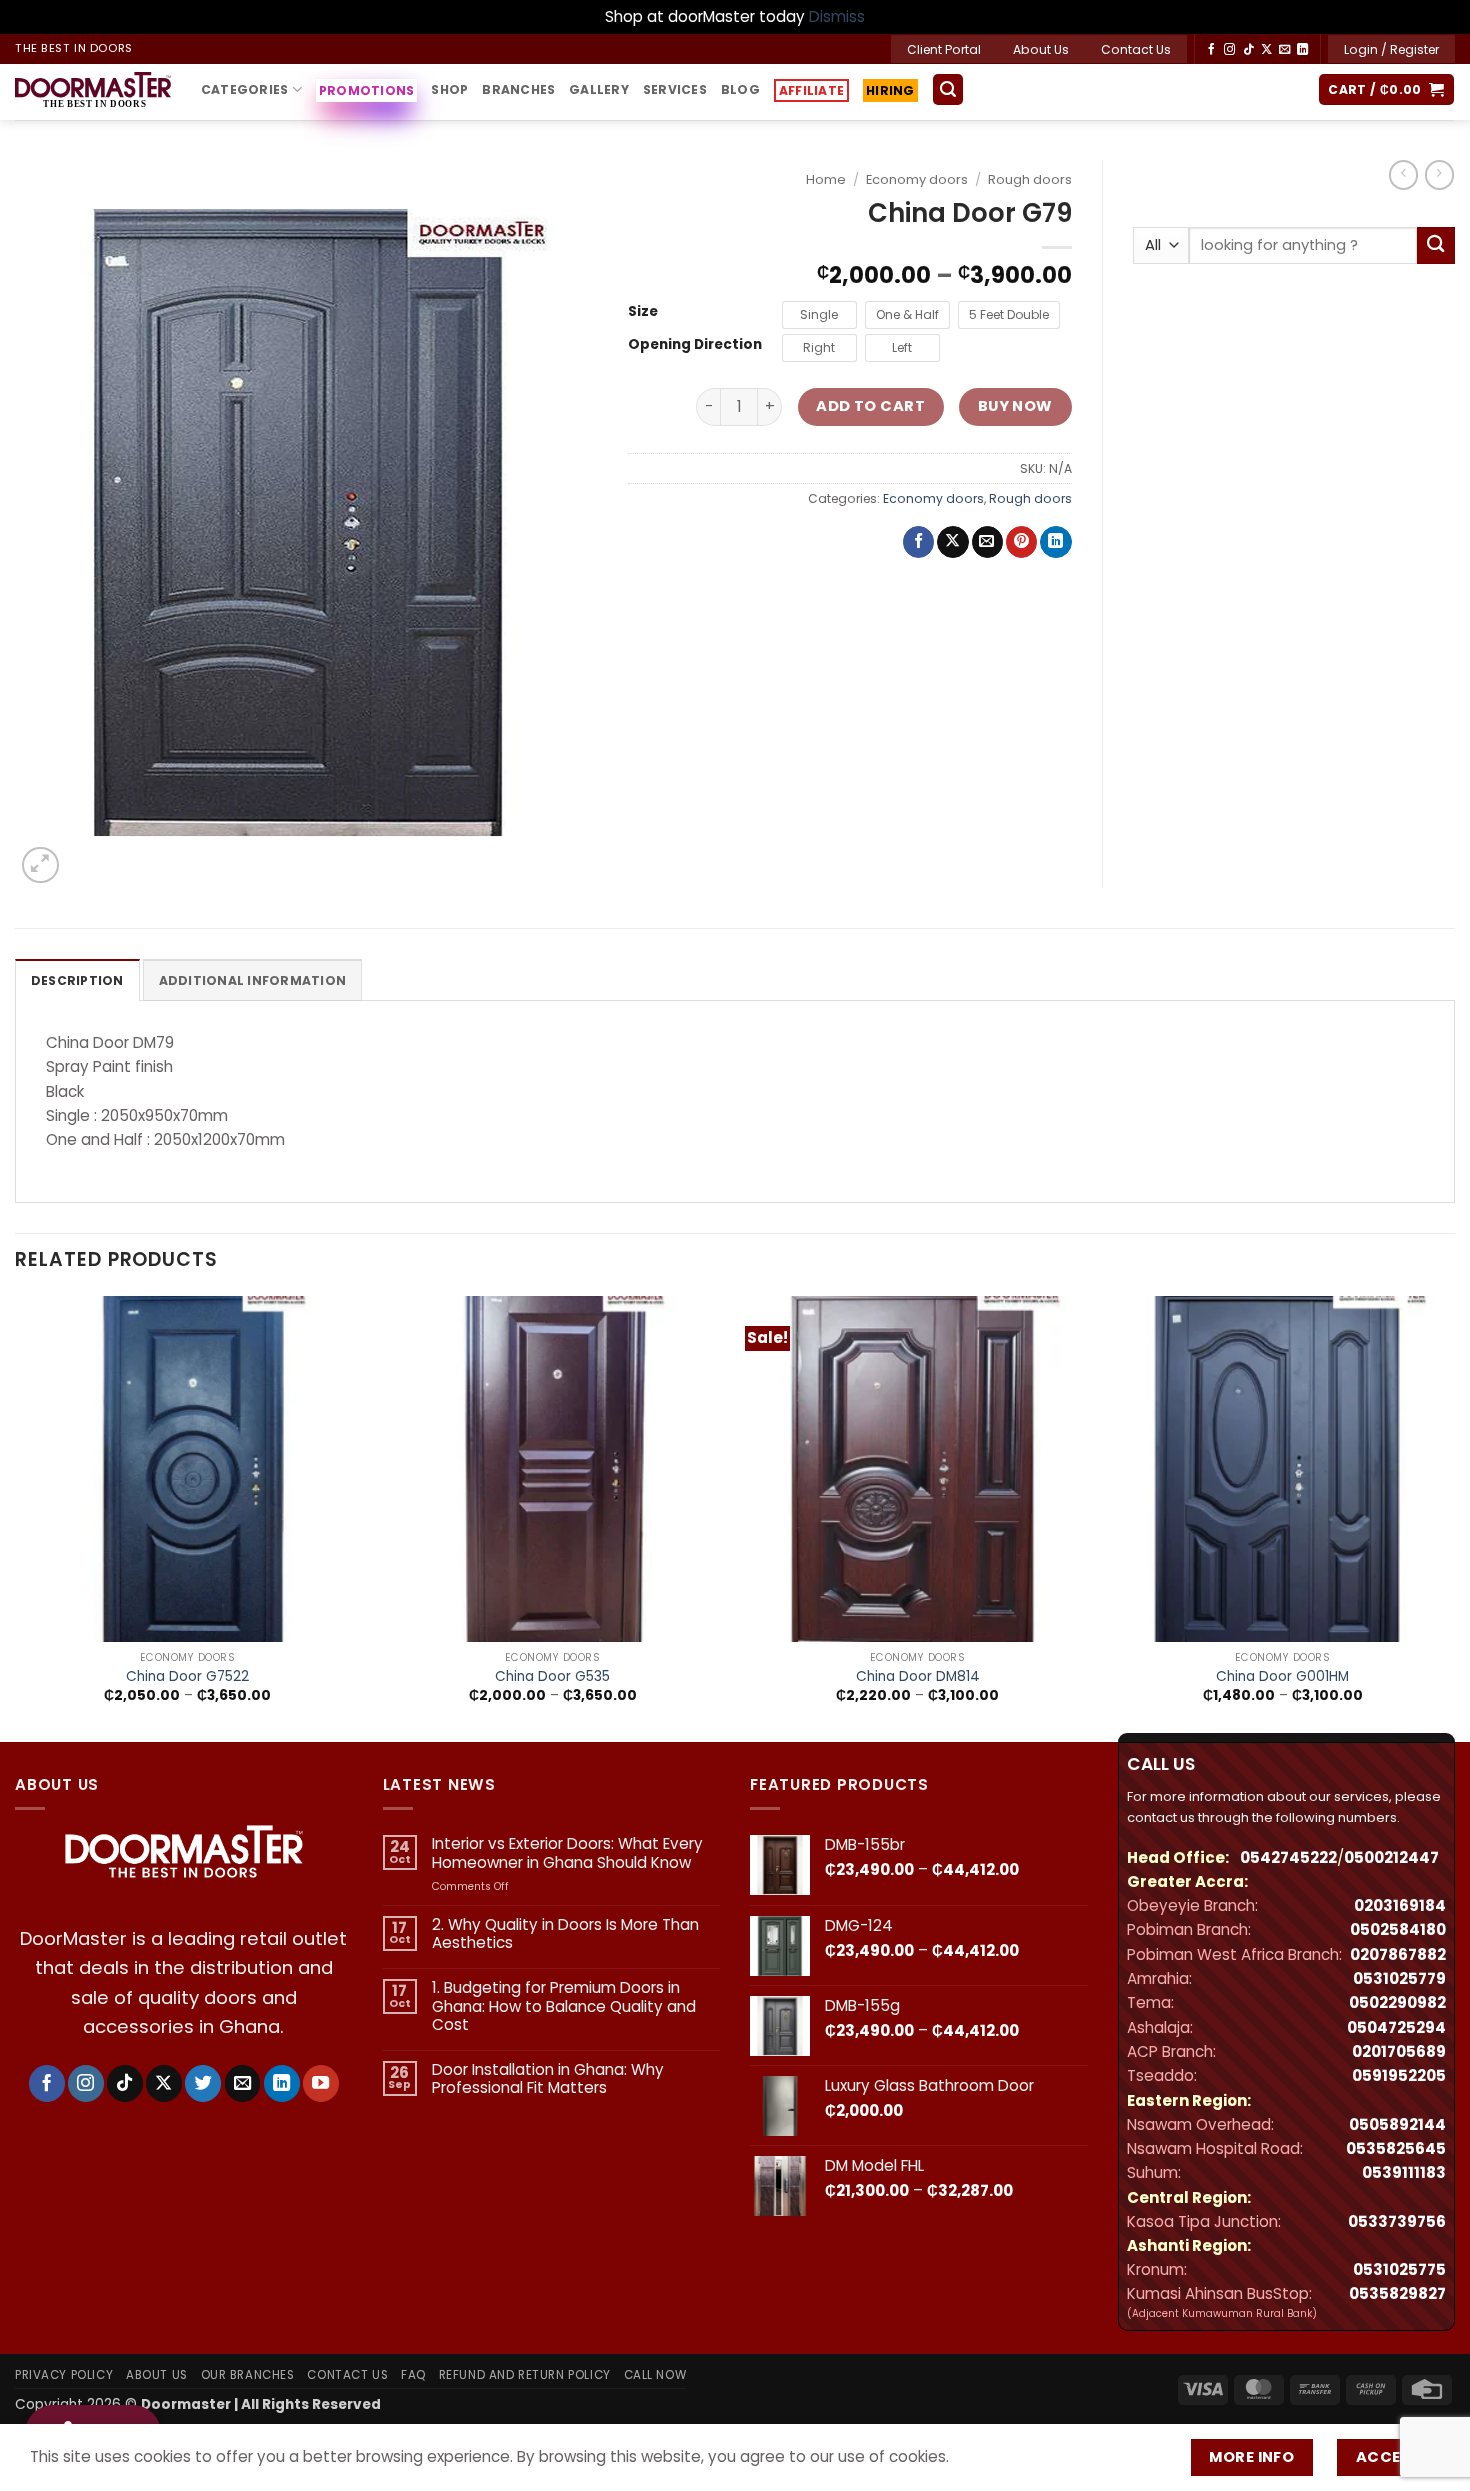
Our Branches (248, 2375)
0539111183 (1404, 2172)
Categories (244, 89)
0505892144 (1397, 2124)
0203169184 (1400, 1905)
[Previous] (16, 1516)
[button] (1391, 49)
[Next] (1454, 1516)
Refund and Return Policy (525, 2375)
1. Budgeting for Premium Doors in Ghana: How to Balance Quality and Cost (564, 2006)
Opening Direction (695, 345)
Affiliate (811, 90)
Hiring (889, 92)
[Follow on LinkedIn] (1302, 50)
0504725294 (1396, 2027)
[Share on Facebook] (918, 542)
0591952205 (1399, 2075)
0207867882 (1398, 1954)
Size (643, 312)
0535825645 (1396, 2148)
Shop (449, 89)
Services (675, 89)
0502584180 (1398, 1929)
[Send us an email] (1284, 50)
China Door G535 (552, 1677)
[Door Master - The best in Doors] (93, 92)
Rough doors (1030, 179)
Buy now (1015, 406)
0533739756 (1397, 2221)
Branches (518, 89)
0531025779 (1399, 1978)
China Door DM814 (918, 1677)
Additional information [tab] (252, 980)
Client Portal (944, 49)
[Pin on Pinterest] (1021, 542)
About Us (1041, 49)
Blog (740, 89)
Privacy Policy (64, 2375)
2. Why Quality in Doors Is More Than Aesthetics (565, 1934)
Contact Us (1136, 49)
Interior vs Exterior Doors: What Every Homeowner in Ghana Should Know (567, 1853)
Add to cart (870, 406)
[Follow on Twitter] (203, 2083)
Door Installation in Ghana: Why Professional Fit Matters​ (548, 2079)
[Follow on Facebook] (1211, 50)
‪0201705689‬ (1399, 2051)
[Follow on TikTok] (1248, 50)
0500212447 (1391, 1857)
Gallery (599, 89)
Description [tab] (77, 980)
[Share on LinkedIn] (1055, 542)
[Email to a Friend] (987, 542)
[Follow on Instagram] (1229, 50)
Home (826, 179)
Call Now (655, 2375)
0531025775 (1399, 2269)
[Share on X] (952, 542)
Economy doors (917, 179)
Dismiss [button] (837, 16)
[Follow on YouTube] (321, 2083)
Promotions (366, 90)
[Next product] (1403, 175)
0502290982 (1397, 2002)
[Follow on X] (1266, 50)
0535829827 (1397, 2293)
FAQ (413, 2375)
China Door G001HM (1282, 1677)
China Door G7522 (187, 1677)
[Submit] (1436, 245)
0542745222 (1288, 1857)
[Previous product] (1439, 175)
